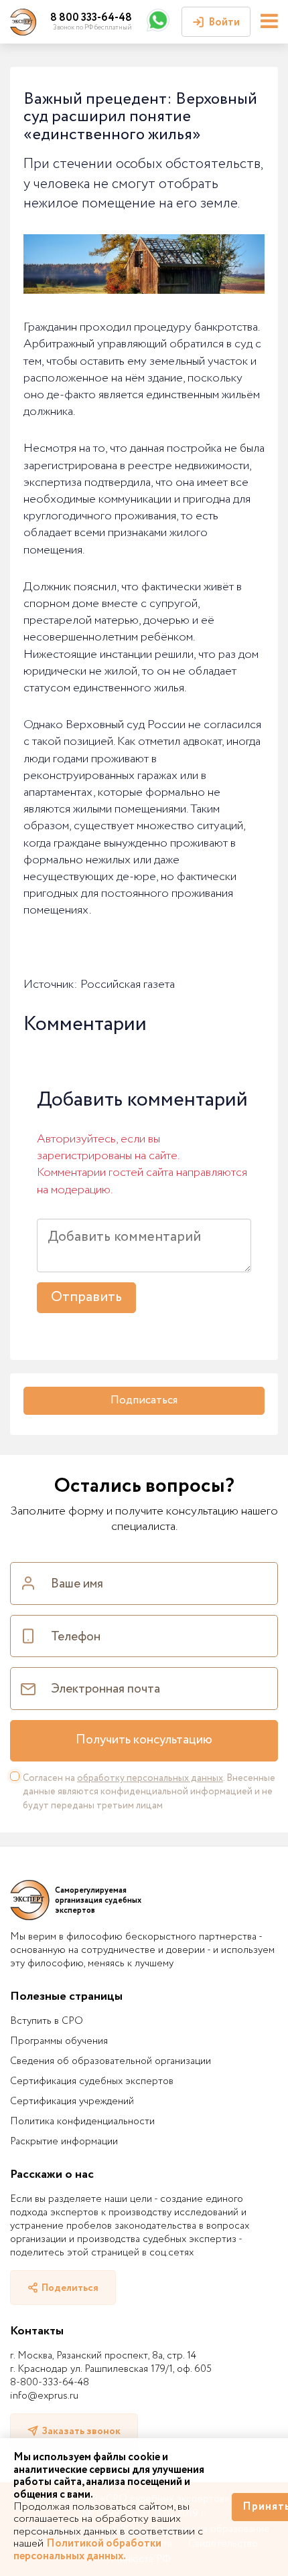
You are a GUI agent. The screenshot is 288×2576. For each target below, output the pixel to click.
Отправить (86, 1297)
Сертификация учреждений (72, 2101)
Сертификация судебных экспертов (92, 2081)
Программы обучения (59, 2041)
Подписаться (144, 1400)
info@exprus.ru (44, 2396)
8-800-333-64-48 (50, 2383)
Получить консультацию (144, 1740)
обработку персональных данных (150, 1778)
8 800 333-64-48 (91, 18)
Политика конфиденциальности (82, 2122)
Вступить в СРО (47, 2021)
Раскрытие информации (64, 2142)
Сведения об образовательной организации (111, 2061)
